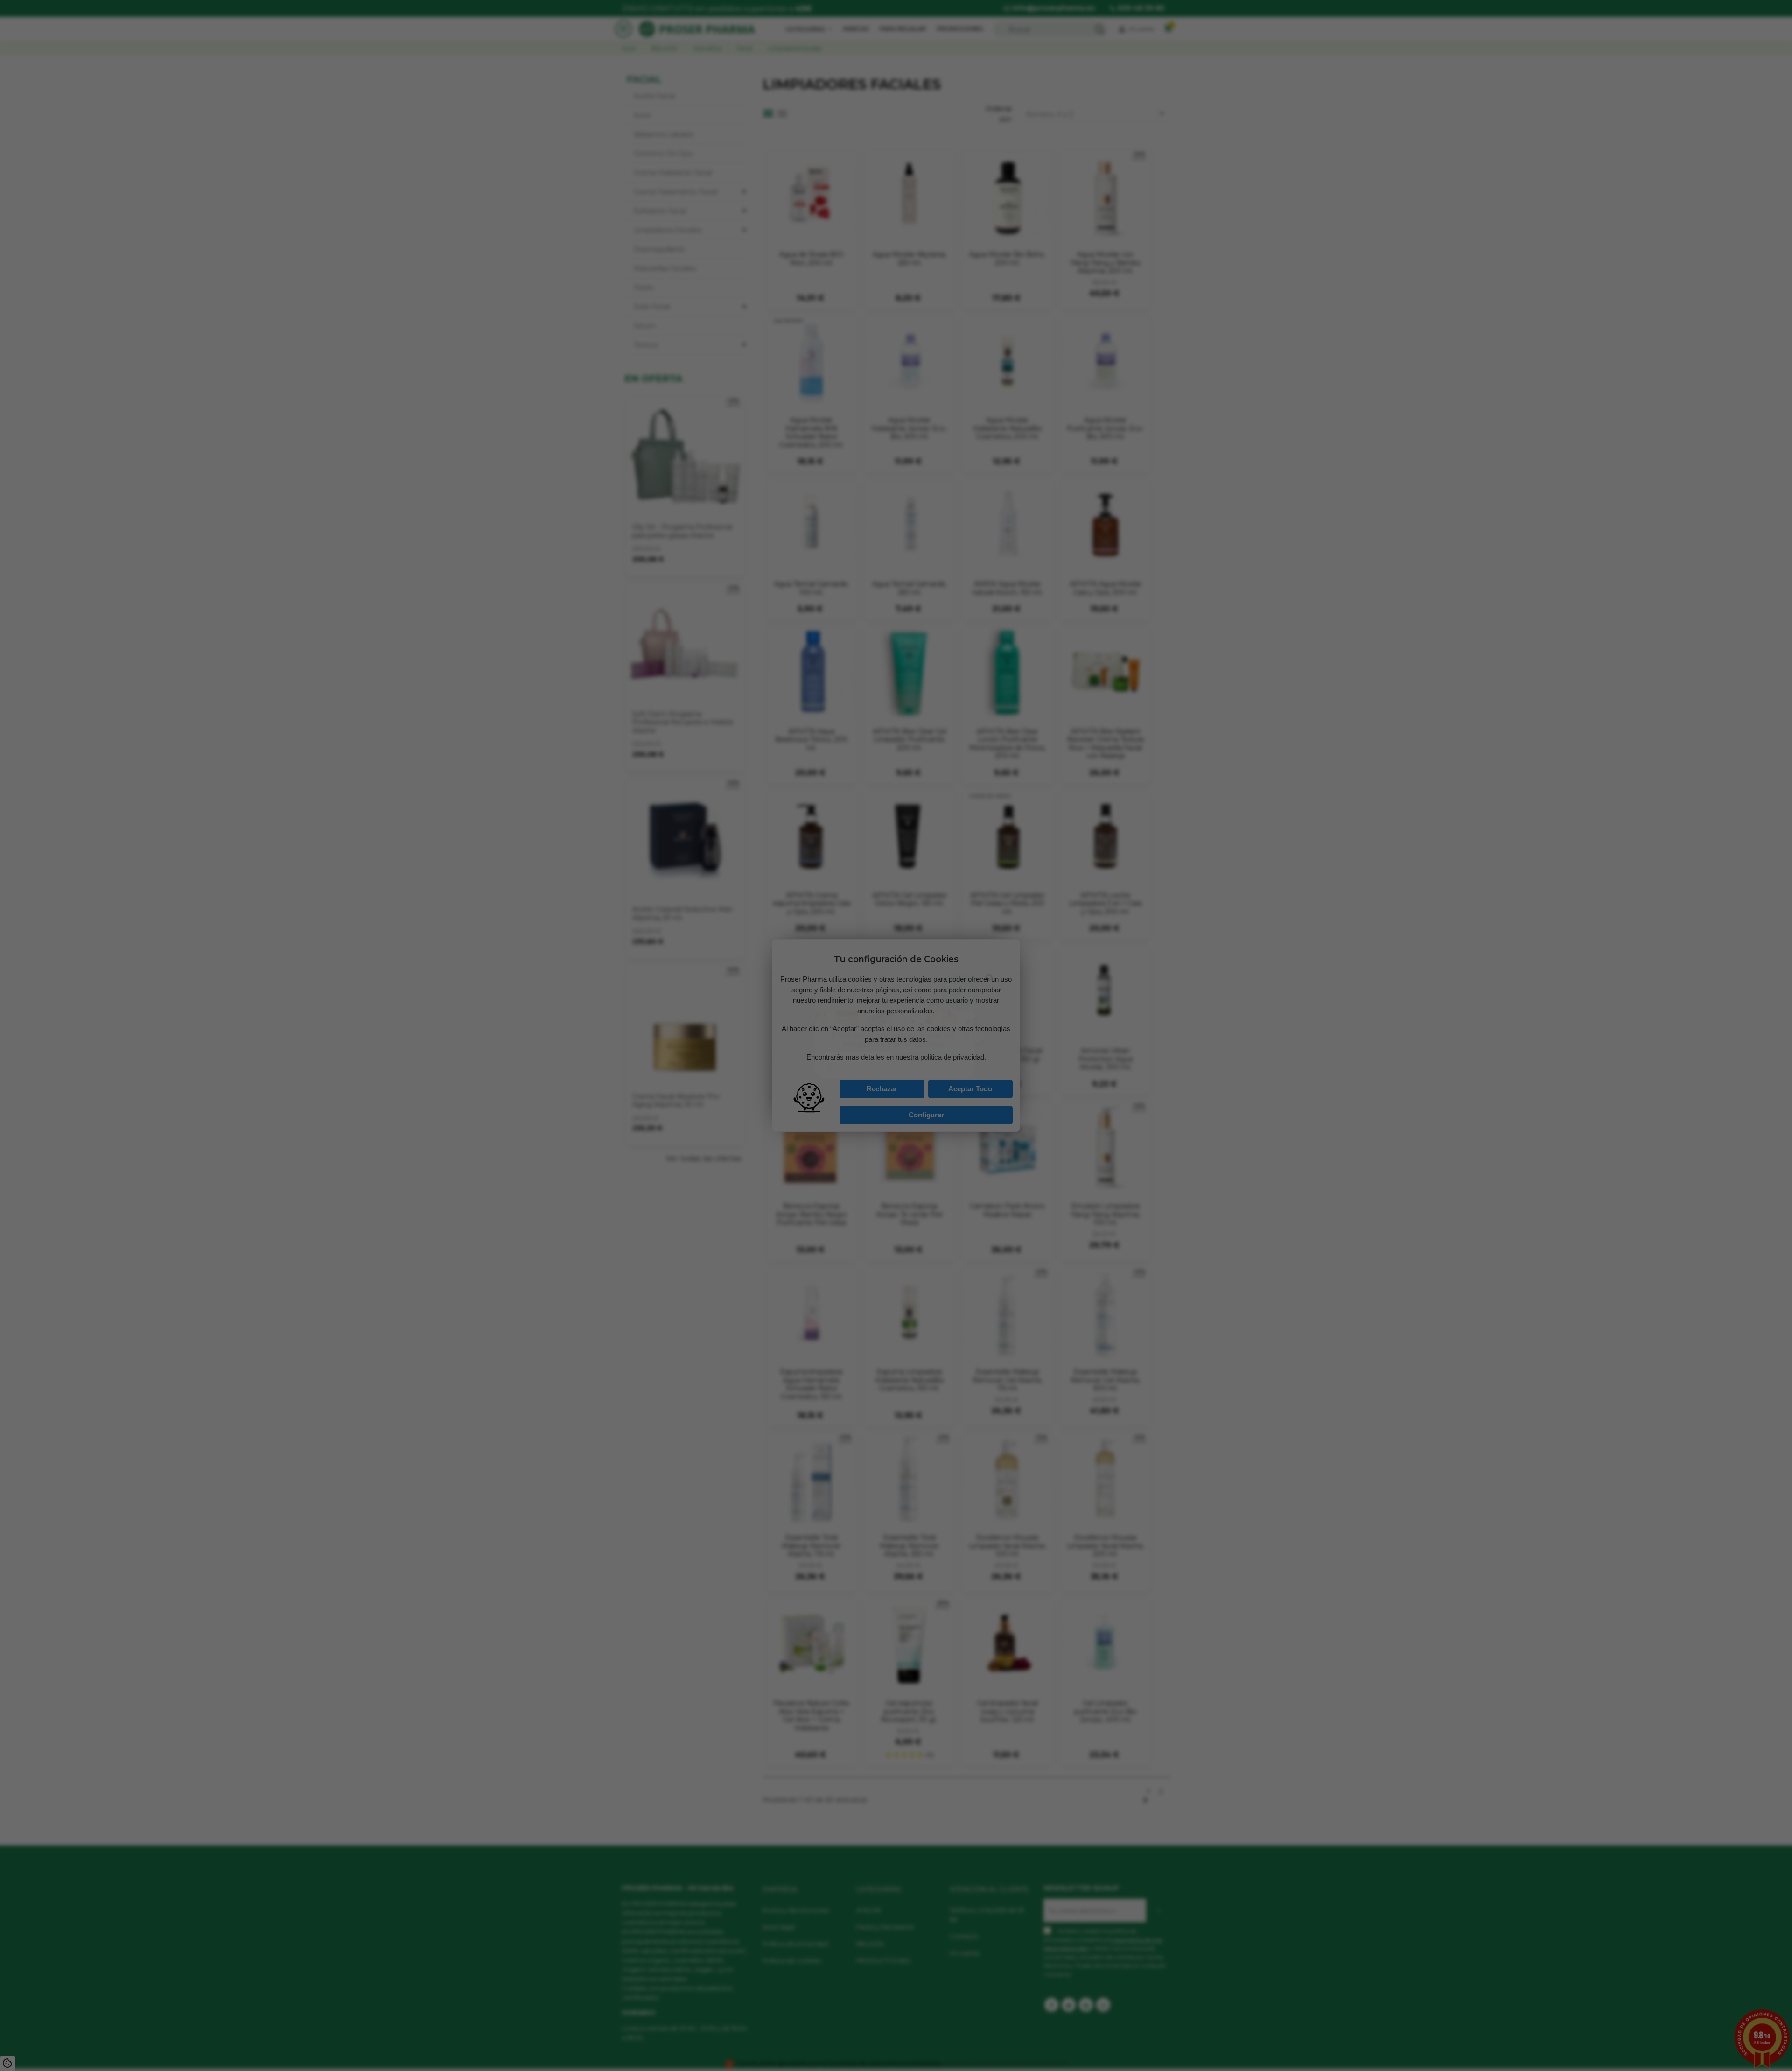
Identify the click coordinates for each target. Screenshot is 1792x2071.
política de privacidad (868, 1077)
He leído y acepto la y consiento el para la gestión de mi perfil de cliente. (885, 1080)
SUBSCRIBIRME (942, 1064)
